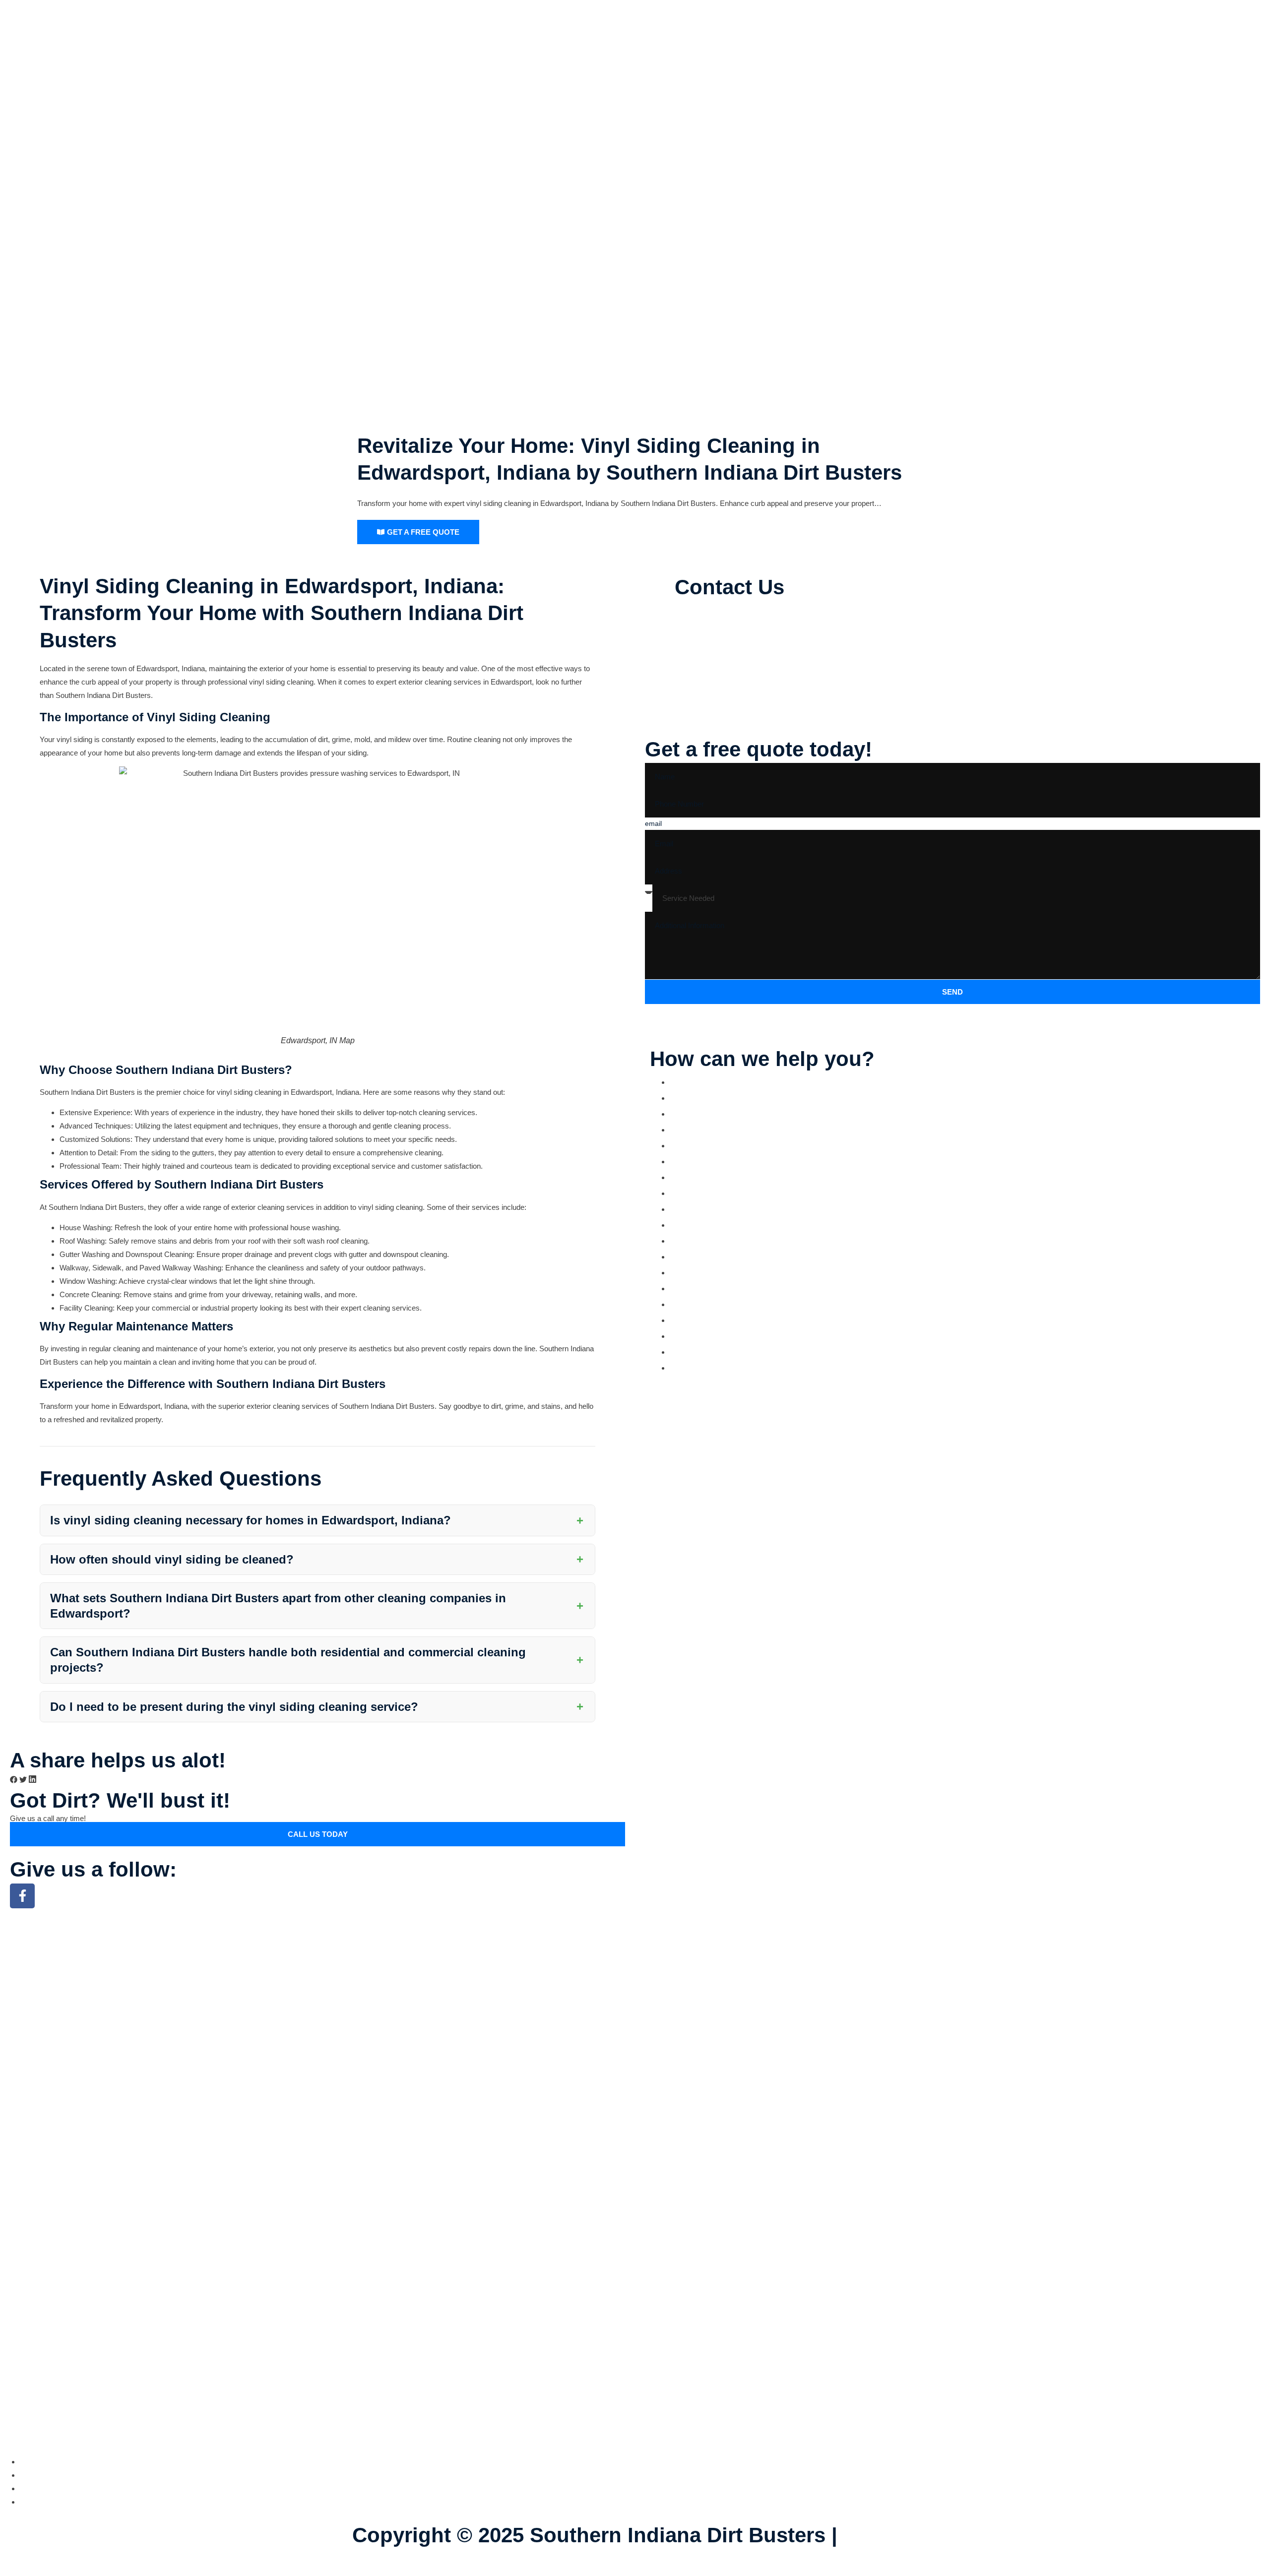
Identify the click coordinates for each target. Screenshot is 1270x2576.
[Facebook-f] (22, 1896)
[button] (14, 1781)
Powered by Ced (433, 2562)
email (653, 823)
